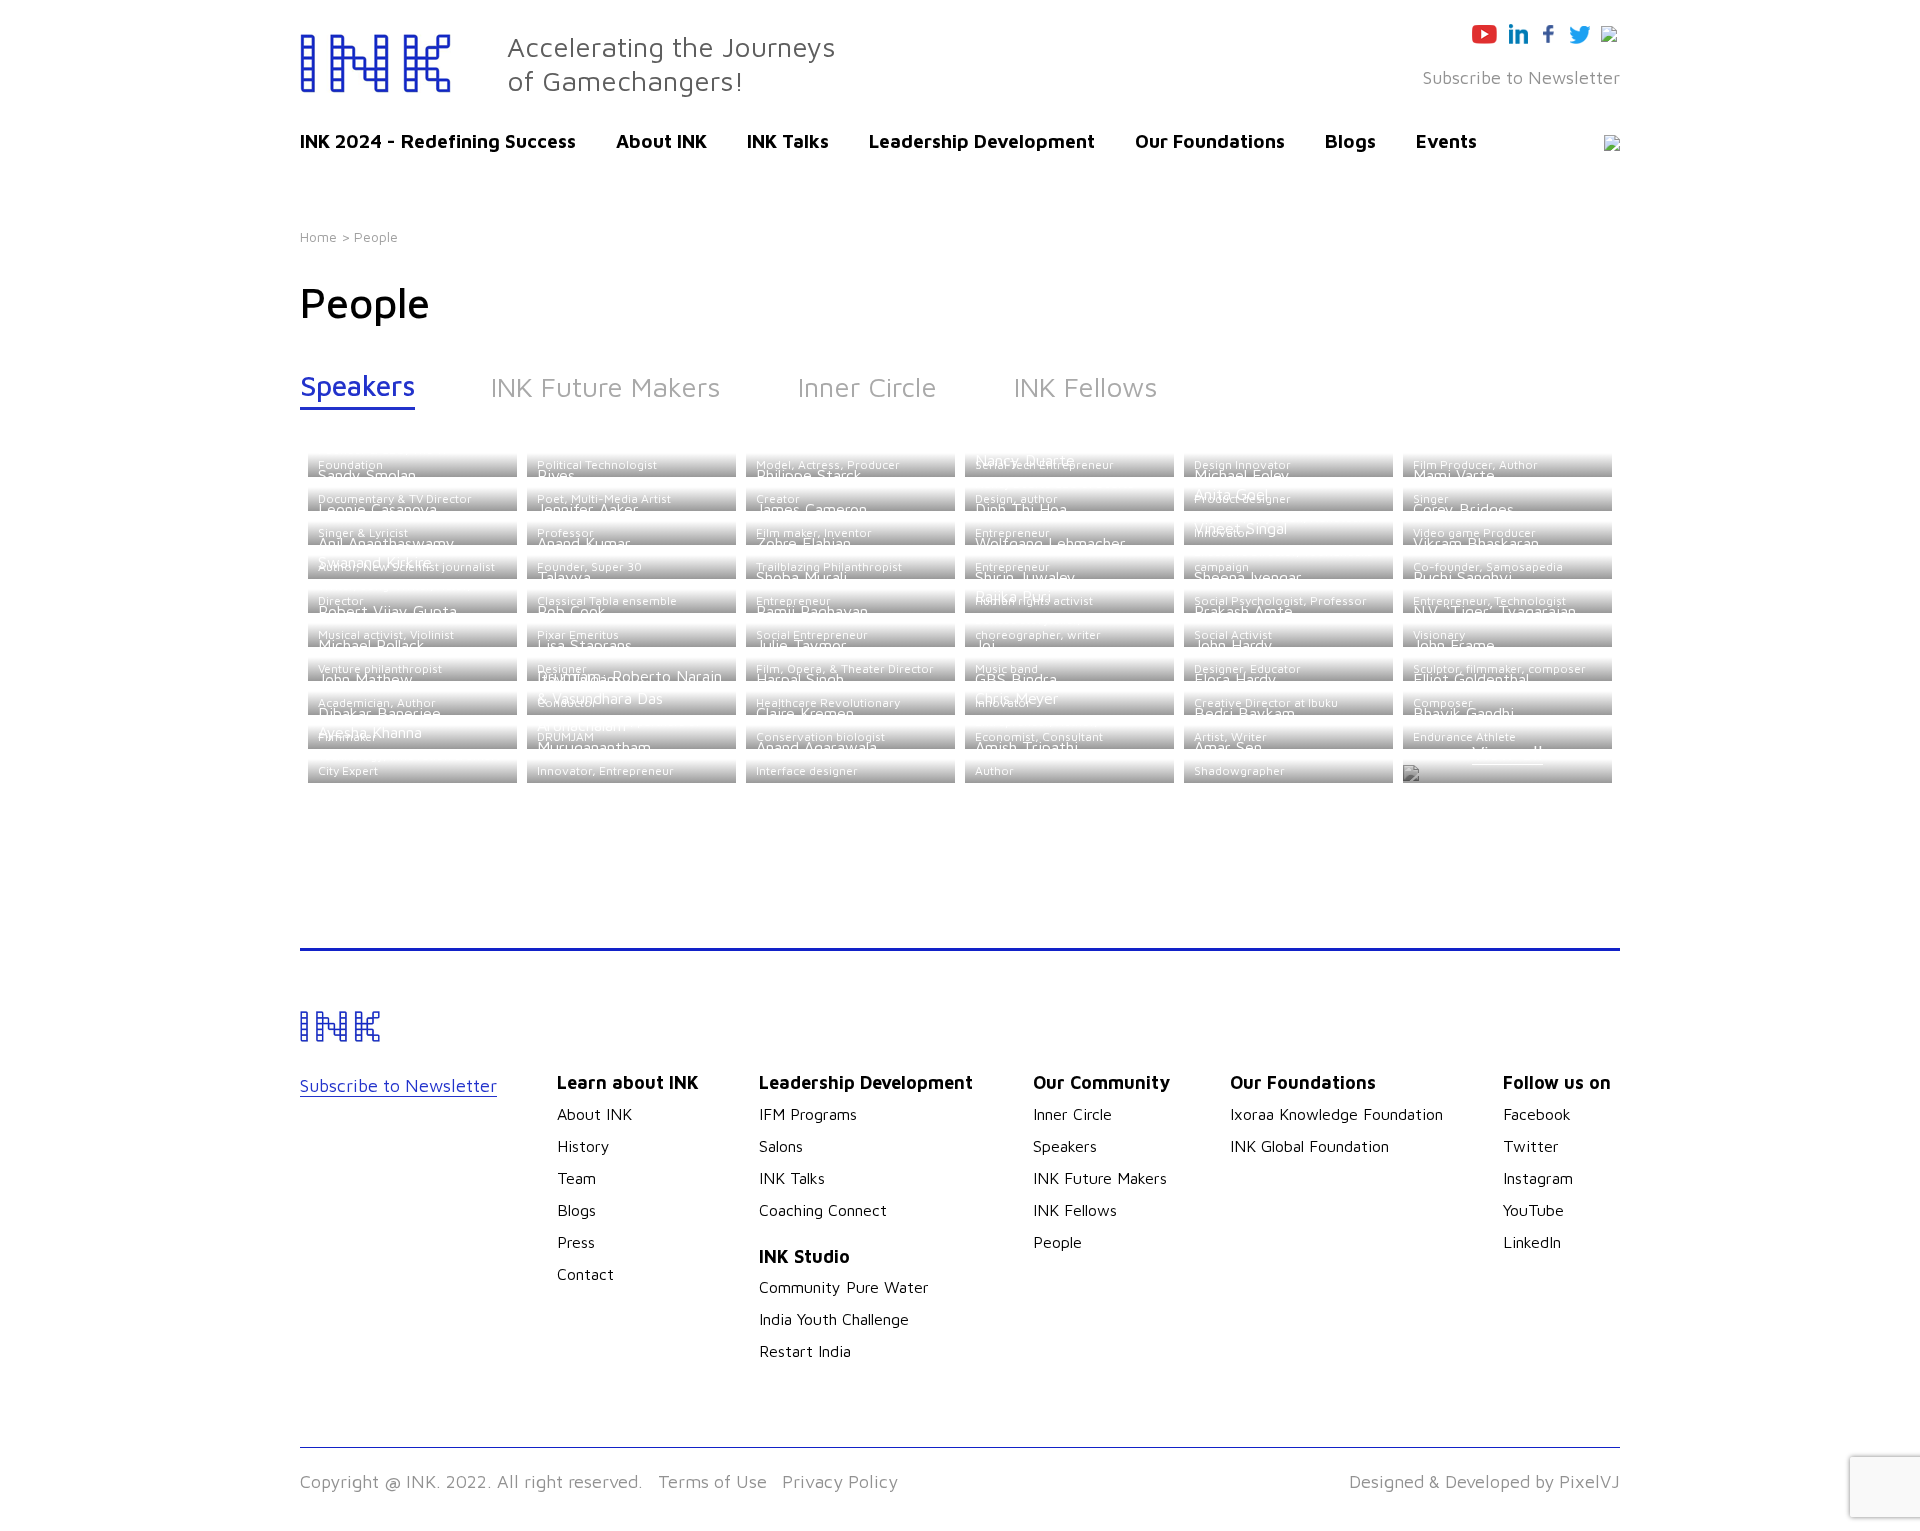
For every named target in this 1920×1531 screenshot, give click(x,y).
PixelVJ (1589, 1481)
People (1057, 1242)
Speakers (357, 385)
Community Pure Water (844, 1287)
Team (576, 1178)
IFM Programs (808, 1114)
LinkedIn (1532, 1242)
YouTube (1533, 1210)
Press (576, 1242)
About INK (661, 141)
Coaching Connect (823, 1210)
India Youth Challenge (834, 1319)
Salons (781, 1146)
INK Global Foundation (1309, 1146)
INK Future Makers (606, 386)
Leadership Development (982, 141)
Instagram (1538, 1178)
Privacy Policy (840, 1481)
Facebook (1537, 1114)
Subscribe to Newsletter (1521, 77)
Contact (585, 1274)
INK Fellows (1086, 386)
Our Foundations (1210, 141)
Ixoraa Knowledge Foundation (1336, 1114)
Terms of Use (712, 1481)
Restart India (805, 1351)
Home (318, 236)
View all (1507, 752)
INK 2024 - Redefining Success (438, 141)
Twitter (1531, 1146)
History (583, 1146)
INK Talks (788, 141)
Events (1446, 141)
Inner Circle (867, 386)
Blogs (1350, 141)
